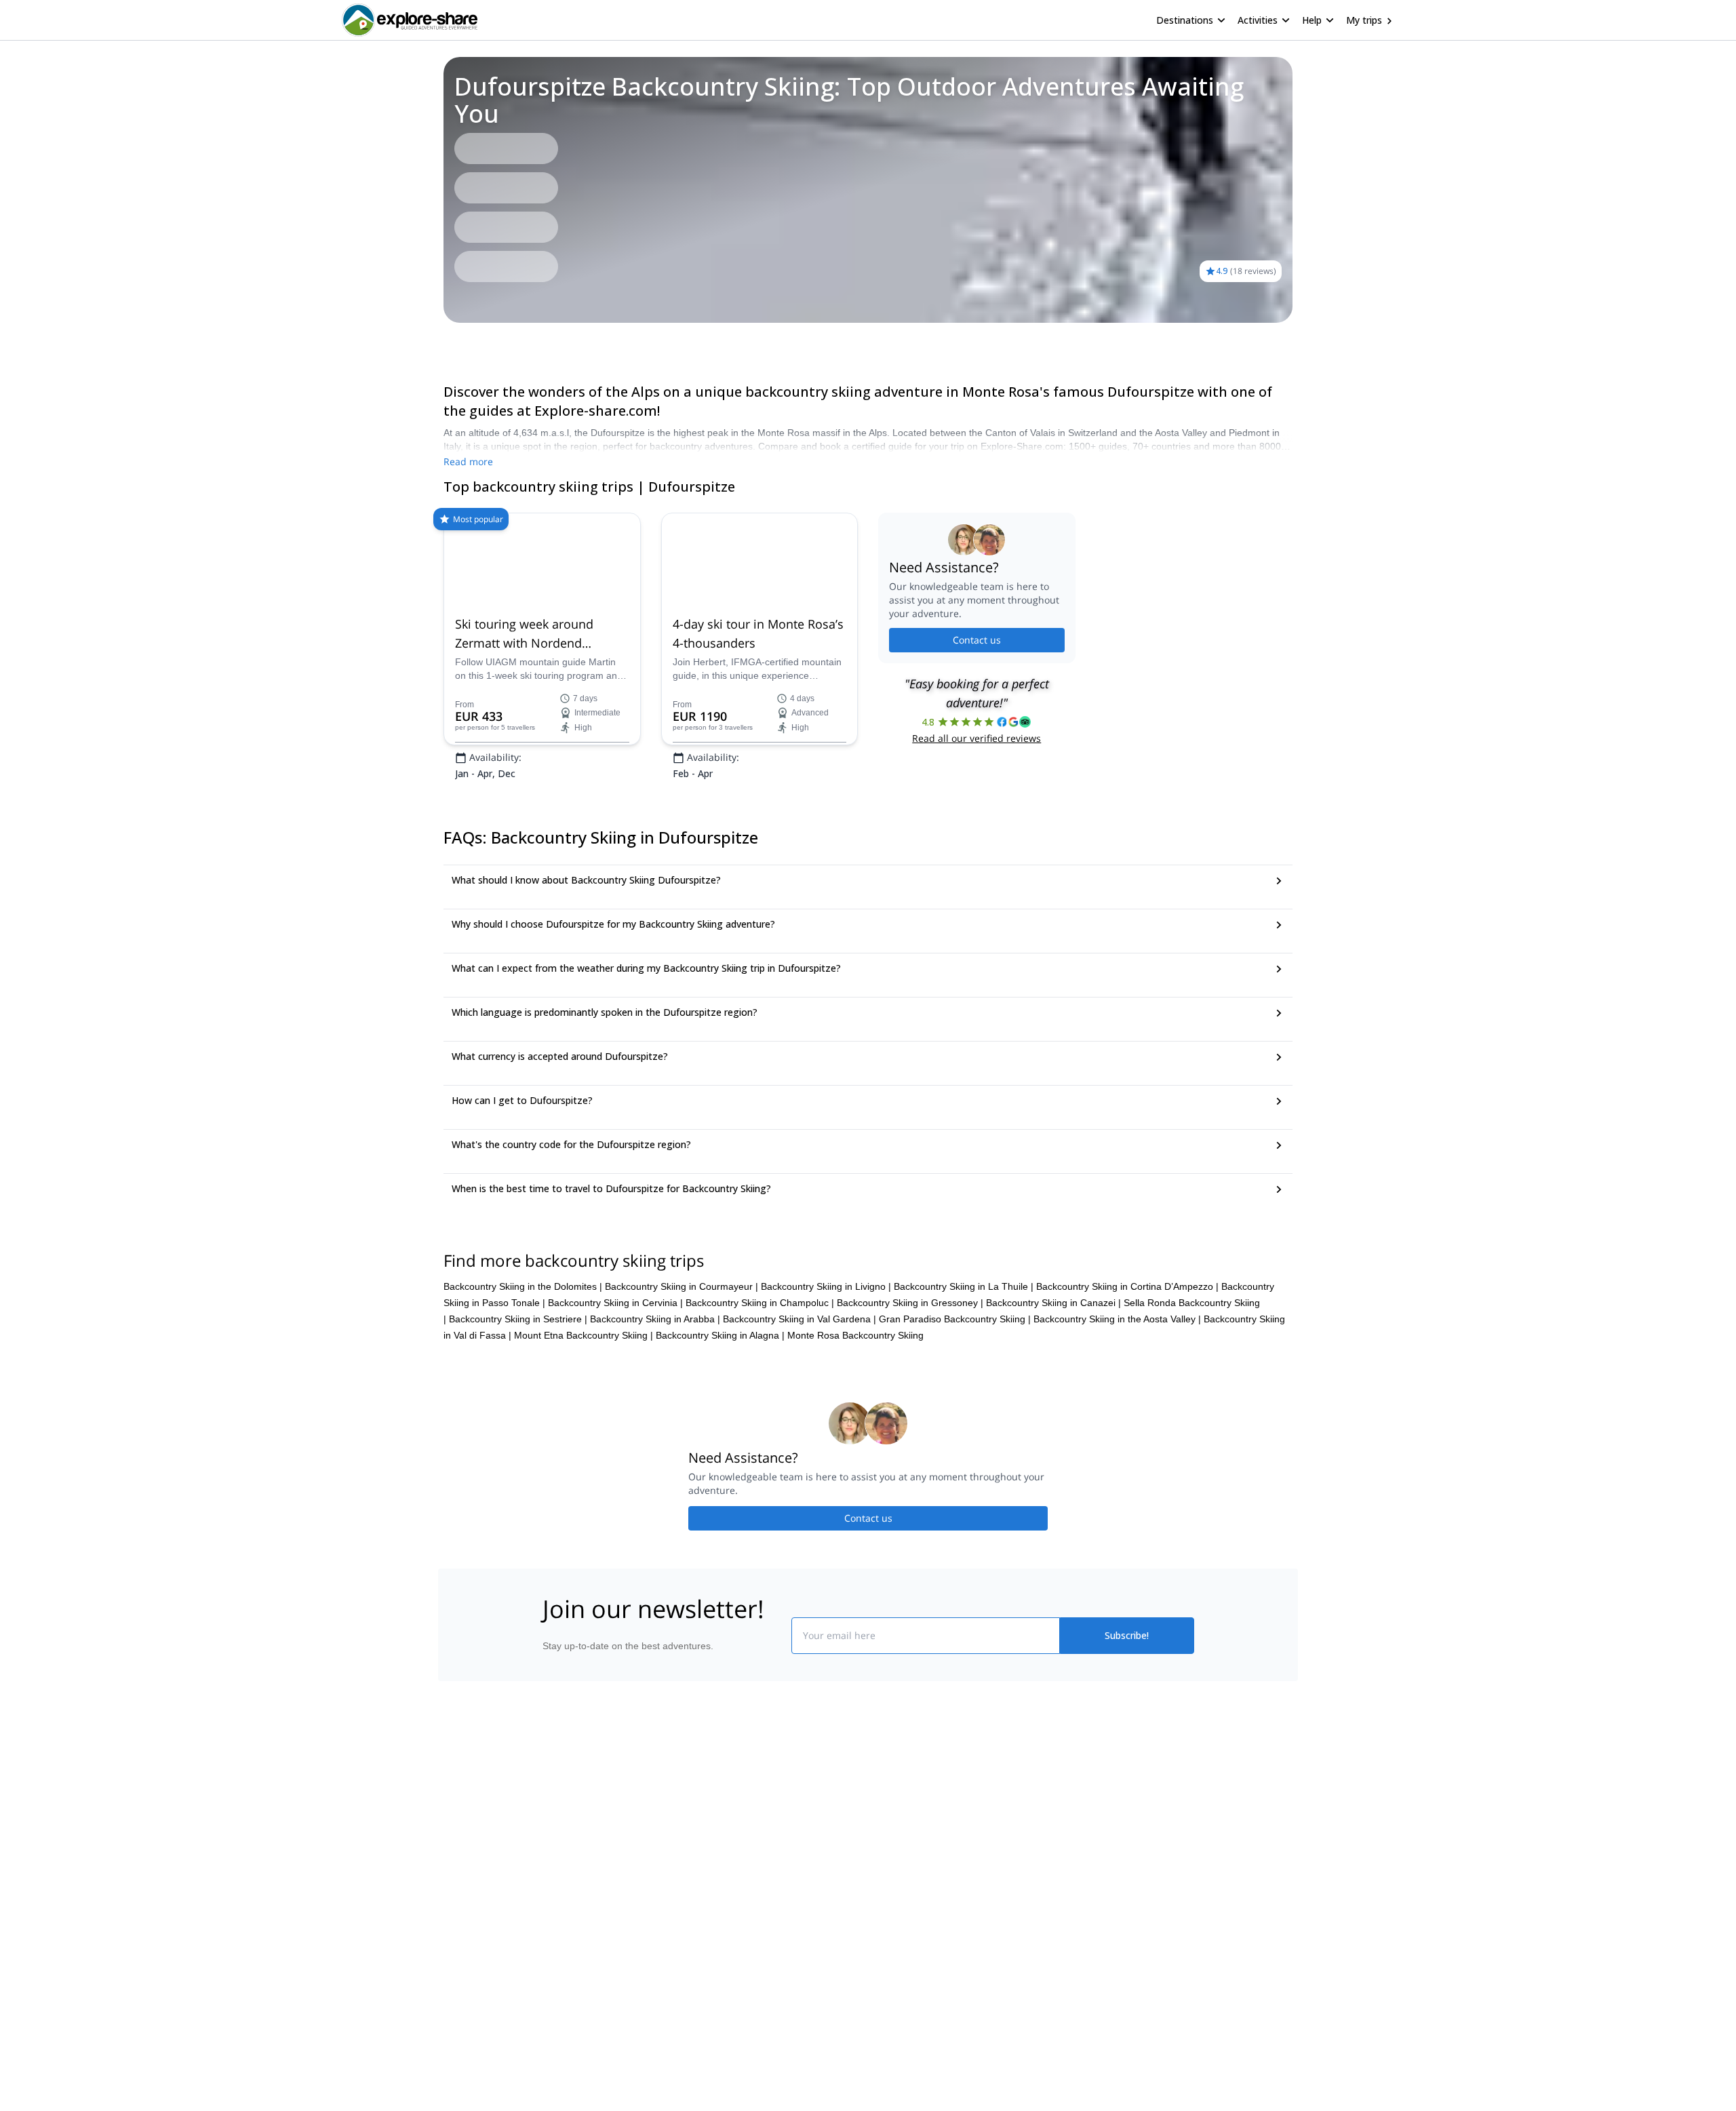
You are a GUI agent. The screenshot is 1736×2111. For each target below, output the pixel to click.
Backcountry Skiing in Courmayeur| (682, 1371)
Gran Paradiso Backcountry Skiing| (955, 1404)
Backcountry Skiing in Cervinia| (615, 1387)
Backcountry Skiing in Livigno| (826, 1371)
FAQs (716, 1935)
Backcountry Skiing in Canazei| (1053, 1387)
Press (552, 1937)
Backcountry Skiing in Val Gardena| (800, 1404)
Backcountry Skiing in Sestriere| (518, 1404)
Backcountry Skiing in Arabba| (655, 1404)
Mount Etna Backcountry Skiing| (584, 1420)
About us (559, 1878)
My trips (1364, 20)
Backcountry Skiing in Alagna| (720, 1420)
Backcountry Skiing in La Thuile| (964, 1371)
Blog (877, 1878)
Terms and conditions (750, 1965)
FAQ (477, 342)
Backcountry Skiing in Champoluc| (760, 1387)
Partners (558, 1908)
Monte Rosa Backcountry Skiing (855, 1420)
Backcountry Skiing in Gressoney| (910, 1387)
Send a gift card (574, 1997)
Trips (443, 342)
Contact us (977, 683)
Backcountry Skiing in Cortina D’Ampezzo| (1127, 1371)
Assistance (523, 342)
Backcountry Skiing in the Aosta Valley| (1117, 1404)
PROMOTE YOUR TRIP (1094, 1875)
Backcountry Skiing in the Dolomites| (523, 1371)
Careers (557, 1967)
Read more (468, 461)
